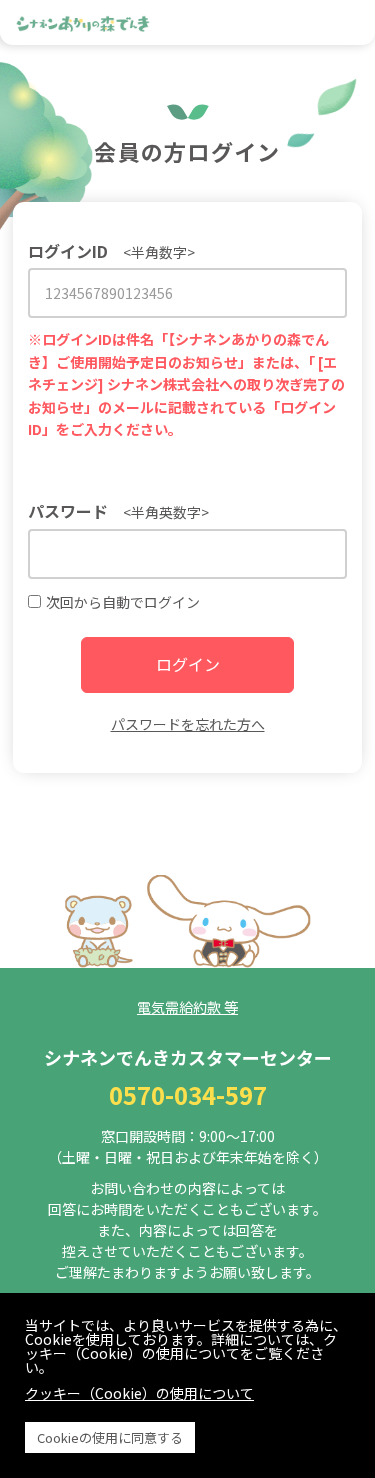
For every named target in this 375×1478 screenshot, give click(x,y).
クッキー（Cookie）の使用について (139, 1393)
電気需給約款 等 (187, 1007)
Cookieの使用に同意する (110, 1437)
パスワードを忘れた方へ (188, 724)
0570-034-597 (188, 1094)
